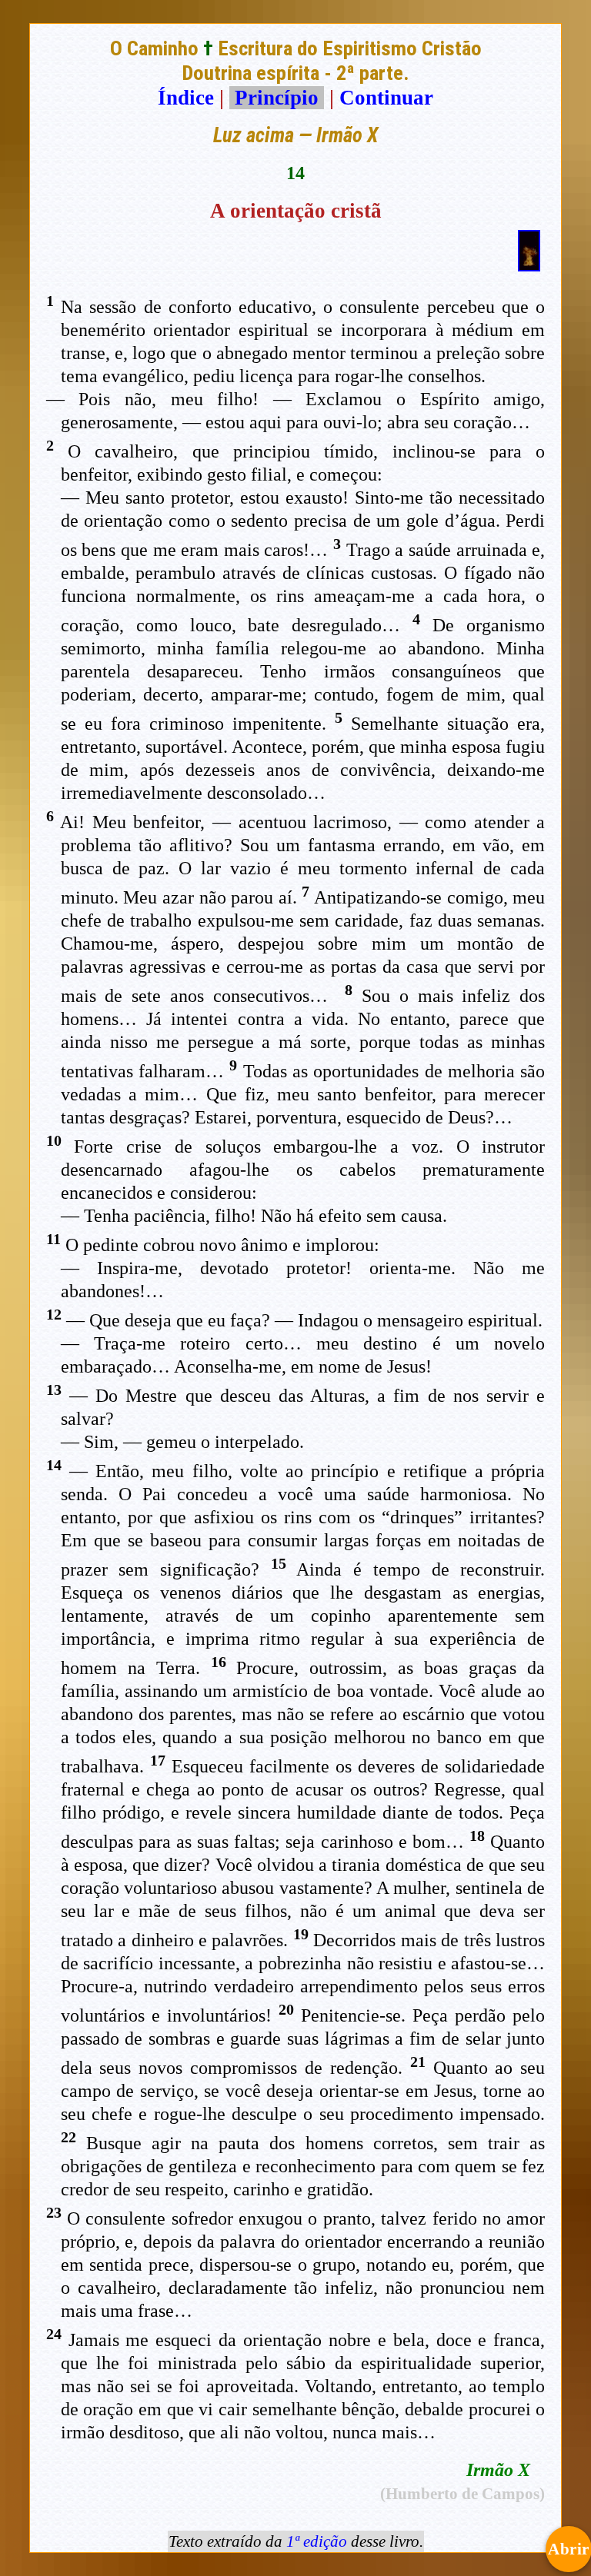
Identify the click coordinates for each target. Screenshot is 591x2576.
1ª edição (317, 2541)
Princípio (277, 98)
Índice (186, 98)
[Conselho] (529, 265)
